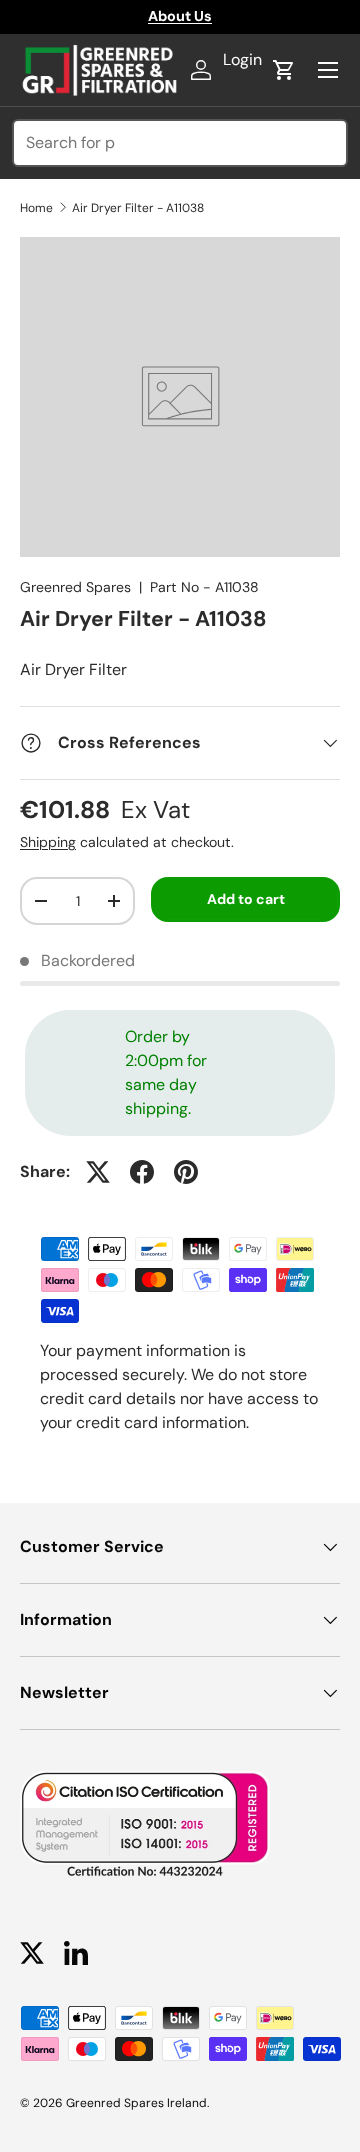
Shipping (48, 842)
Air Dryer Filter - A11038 (138, 208)
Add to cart (246, 899)
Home (36, 208)
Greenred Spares (75, 587)
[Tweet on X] (98, 1172)
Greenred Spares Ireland (136, 2103)
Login (242, 59)
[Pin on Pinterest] (186, 1172)
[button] (284, 70)
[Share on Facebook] (142, 1172)
